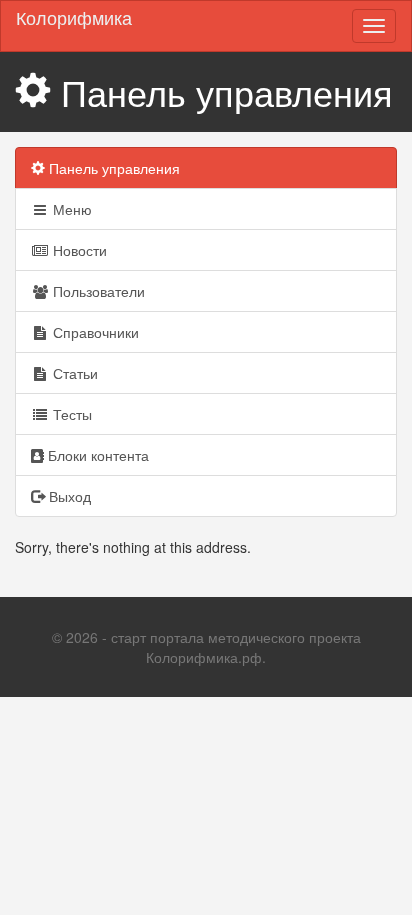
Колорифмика (74, 17)
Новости (78, 250)
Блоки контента (96, 455)
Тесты (70, 414)
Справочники (94, 332)
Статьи (73, 373)
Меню (70, 209)
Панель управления (112, 168)
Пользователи (97, 291)
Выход (68, 496)
